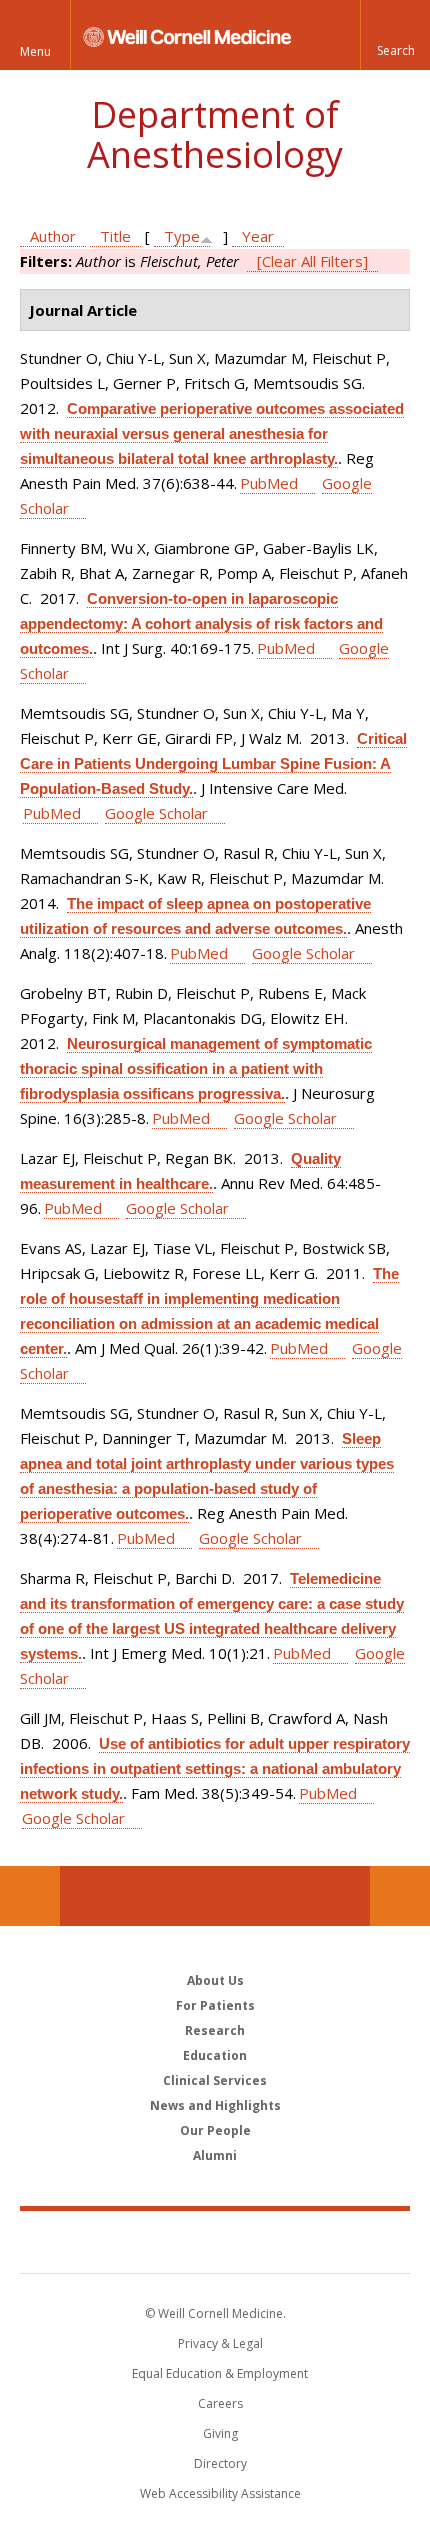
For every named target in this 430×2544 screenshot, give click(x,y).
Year (258, 236)
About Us (215, 1980)
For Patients (215, 2005)
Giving (220, 2433)
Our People (215, 2130)
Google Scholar (156, 813)
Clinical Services (215, 2080)
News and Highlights (215, 2105)
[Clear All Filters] (312, 261)
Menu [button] (35, 51)
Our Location (30, 1896)
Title (115, 236)
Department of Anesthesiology (215, 134)
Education (215, 2055)
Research (215, 2030)
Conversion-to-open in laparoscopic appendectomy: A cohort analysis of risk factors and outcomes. (201, 623)
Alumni (215, 2155)
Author (53, 236)
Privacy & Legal (220, 2343)
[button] (395, 35)
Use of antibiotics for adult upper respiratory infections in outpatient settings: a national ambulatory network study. (215, 1768)
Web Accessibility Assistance (220, 2493)
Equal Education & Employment (220, 2373)
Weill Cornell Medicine (215, 2241)
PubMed (269, 483)
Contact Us (400, 1896)
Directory (220, 2463)
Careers (220, 2403)
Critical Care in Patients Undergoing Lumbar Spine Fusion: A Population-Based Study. (213, 763)
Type (182, 236)
